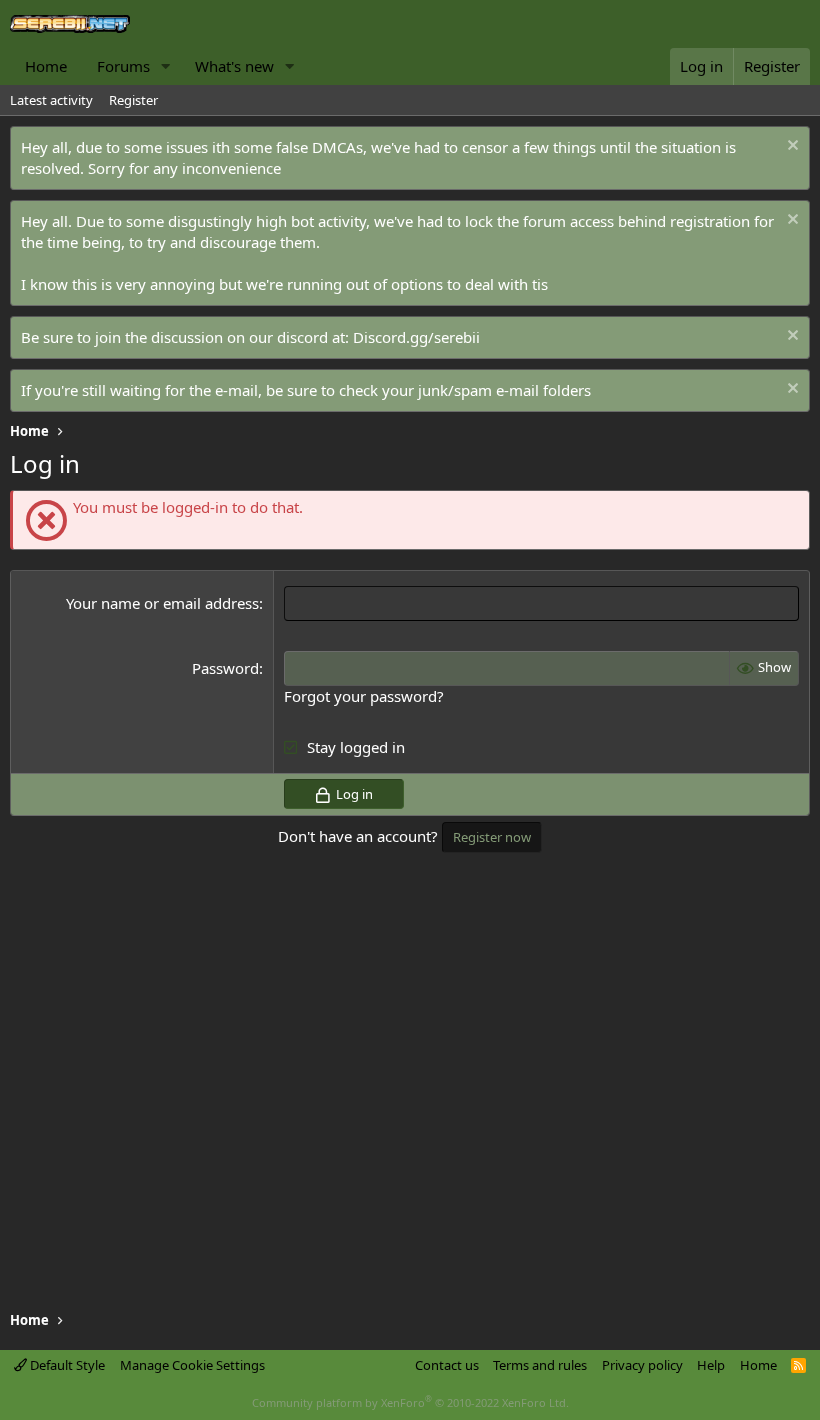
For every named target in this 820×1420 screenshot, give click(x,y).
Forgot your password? (364, 696)
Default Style (66, 1365)
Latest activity (51, 100)
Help (711, 1365)
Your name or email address (162, 603)
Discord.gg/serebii (416, 337)
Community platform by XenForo (410, 1402)
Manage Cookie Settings (192, 1365)
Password (225, 668)
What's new (234, 66)
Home (46, 66)
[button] (166, 66)
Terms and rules (540, 1365)
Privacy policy (642, 1365)
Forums (123, 66)
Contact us (447, 1365)
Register (133, 100)
